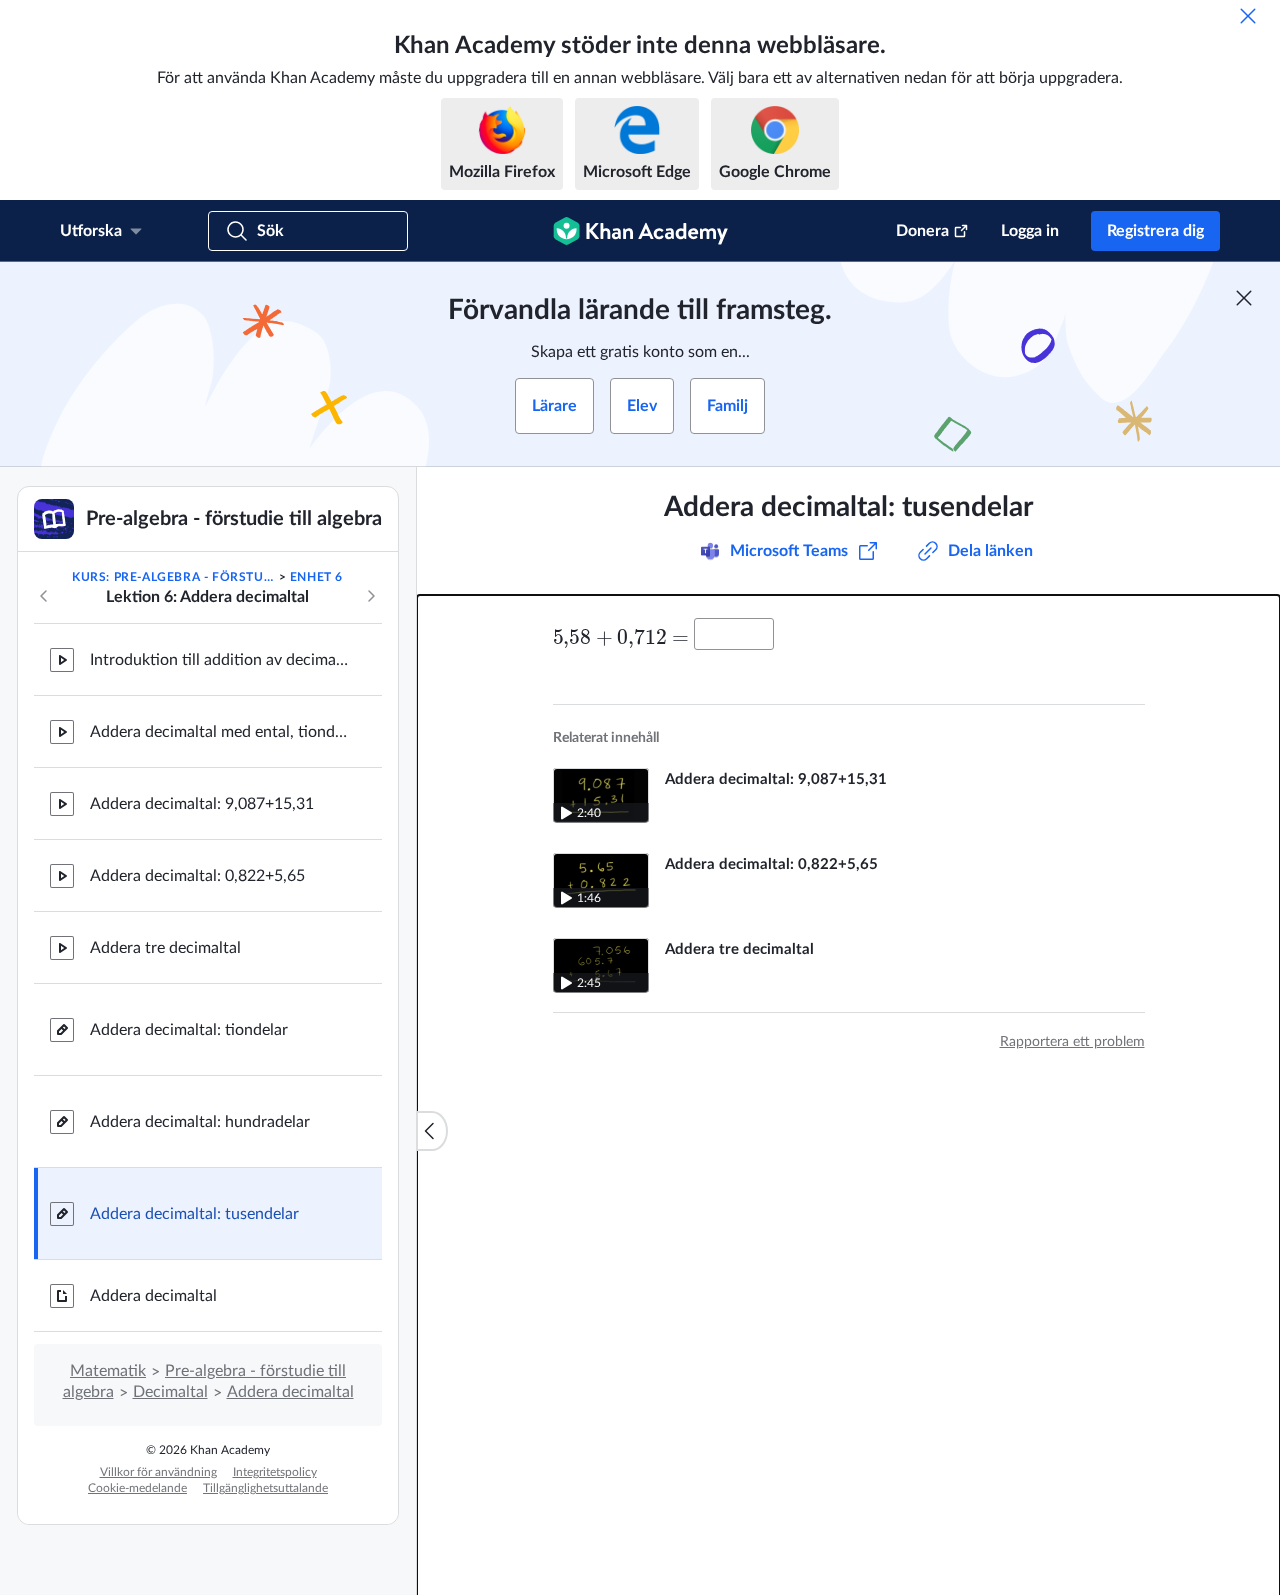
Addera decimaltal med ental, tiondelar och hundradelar (220, 732)
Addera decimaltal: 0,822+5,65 (197, 876)
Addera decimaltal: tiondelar (189, 1030)
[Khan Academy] (640, 231)
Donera (922, 231)
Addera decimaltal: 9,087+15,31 (202, 804)
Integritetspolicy (275, 1472)
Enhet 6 (316, 577)
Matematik (108, 1371)
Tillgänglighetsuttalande (265, 1488)
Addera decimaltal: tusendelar (194, 1214)
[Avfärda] (1248, 16)
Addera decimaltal (153, 1296)
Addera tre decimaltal (165, 948)
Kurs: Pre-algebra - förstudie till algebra (173, 577)
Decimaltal (170, 1392)
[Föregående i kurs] (44, 596)
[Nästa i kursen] (371, 596)
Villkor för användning (158, 1472)
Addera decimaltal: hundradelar (200, 1122)
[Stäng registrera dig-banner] (1244, 298)
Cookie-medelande (137, 1488)
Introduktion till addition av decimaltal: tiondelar (220, 660)
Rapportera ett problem (1072, 1042)
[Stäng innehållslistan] (432, 1131)
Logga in (1030, 231)
